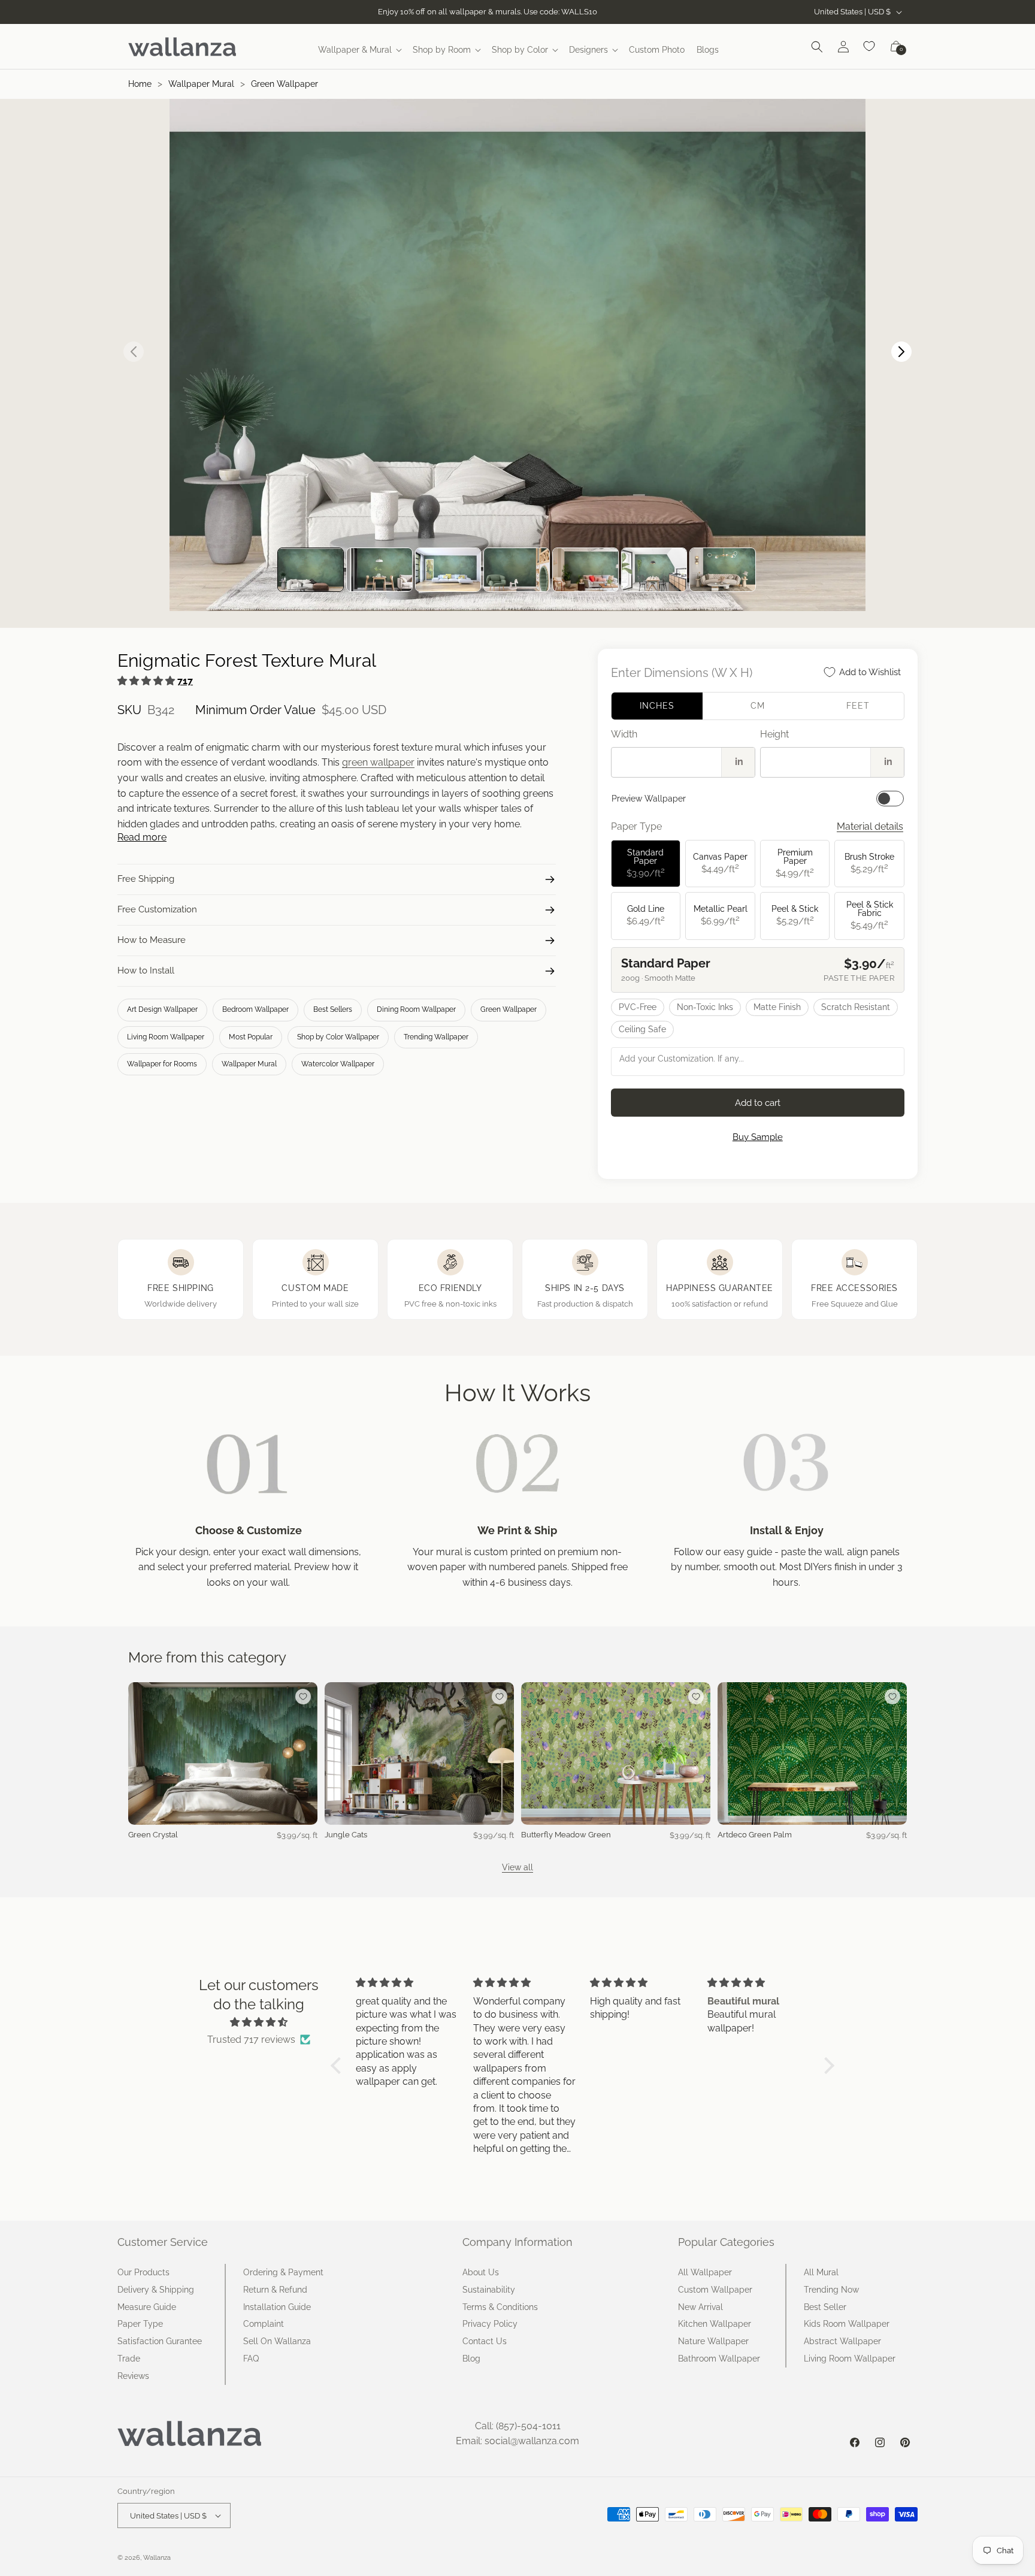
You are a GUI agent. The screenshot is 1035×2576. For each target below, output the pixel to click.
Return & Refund (275, 2290)
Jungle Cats (346, 1835)
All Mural (821, 2272)
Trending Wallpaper (436, 1037)
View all (517, 1867)
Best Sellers (333, 1009)
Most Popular (251, 1037)
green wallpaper (378, 762)
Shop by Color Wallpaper (338, 1037)
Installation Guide (277, 2307)
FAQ (251, 2359)
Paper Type (140, 2324)
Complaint (264, 2324)
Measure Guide (147, 2307)
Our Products (143, 2272)
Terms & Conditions (500, 2307)
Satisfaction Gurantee (160, 2341)
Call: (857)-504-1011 (518, 2426)
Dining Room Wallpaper (416, 1009)
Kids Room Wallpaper (847, 2324)
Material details (870, 826)
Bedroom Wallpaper (255, 1009)
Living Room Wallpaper (166, 1037)
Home (140, 84)
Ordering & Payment (283, 2272)
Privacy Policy (490, 2324)
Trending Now (831, 2290)
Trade (129, 2359)
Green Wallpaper (285, 84)
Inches (657, 706)
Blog (471, 2359)
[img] (259, 2022)
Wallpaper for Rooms (162, 1064)
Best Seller (825, 2307)
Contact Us (485, 2341)
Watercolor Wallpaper (338, 1064)
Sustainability (489, 2290)
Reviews (133, 2376)
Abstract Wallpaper (842, 2341)
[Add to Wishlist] (303, 1697)
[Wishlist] (870, 47)
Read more (142, 837)
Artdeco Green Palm (755, 1835)
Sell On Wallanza (277, 2341)
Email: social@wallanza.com (517, 2441)
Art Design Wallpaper (162, 1009)
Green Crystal (153, 1835)
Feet (858, 706)
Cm (758, 706)
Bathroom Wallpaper (719, 2359)
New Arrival (700, 2307)
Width (624, 734)
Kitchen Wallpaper (715, 2324)
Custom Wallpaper (715, 2290)
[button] (359, 50)
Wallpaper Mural (201, 84)
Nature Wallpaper (713, 2341)
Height (774, 734)
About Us (481, 2272)
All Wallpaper (705, 2272)
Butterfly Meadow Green (566, 1835)
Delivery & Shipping (156, 2290)
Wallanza (157, 2558)
